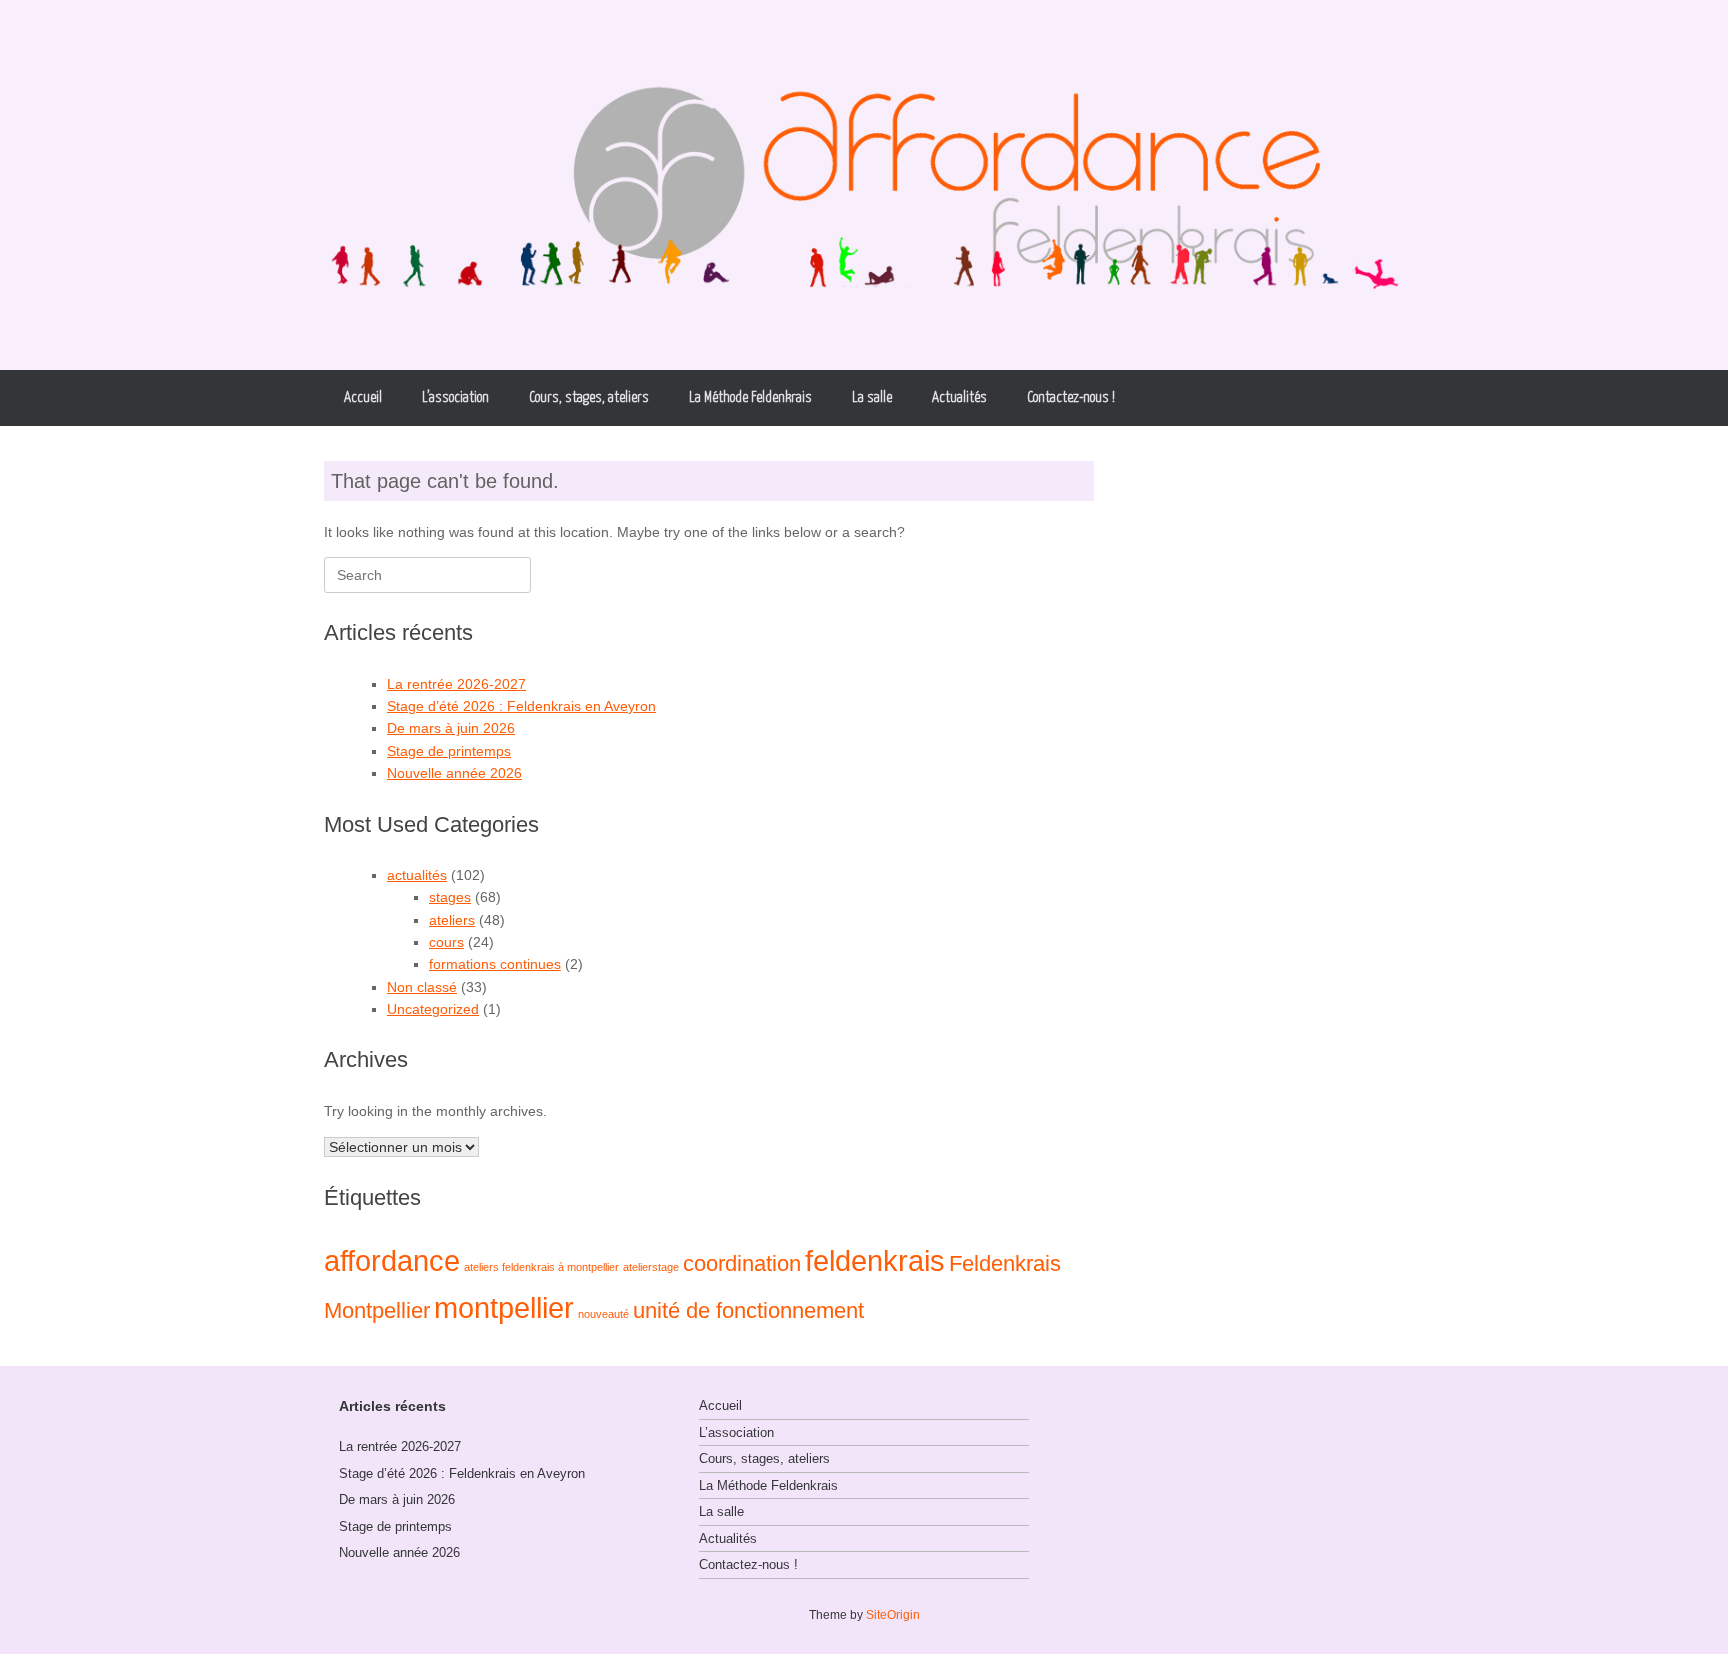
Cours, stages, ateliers (589, 397)
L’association (455, 397)
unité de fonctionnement (748, 1310)
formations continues (495, 964)
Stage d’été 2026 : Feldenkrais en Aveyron (521, 706)
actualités (417, 875)
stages (450, 897)
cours (446, 942)
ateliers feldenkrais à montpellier (541, 1267)
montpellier (504, 1307)
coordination (742, 1263)
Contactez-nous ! (1071, 397)
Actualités (959, 397)
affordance (392, 1260)
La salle (872, 397)
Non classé (422, 987)
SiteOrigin (893, 1615)
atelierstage (651, 1267)
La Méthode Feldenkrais (750, 397)
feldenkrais (875, 1260)
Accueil (363, 397)
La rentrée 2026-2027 (456, 684)
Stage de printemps (449, 751)
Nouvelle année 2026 (454, 773)
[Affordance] (864, 185)
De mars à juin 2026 (451, 728)
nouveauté (603, 1314)
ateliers (452, 920)
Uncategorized (433, 1009)
